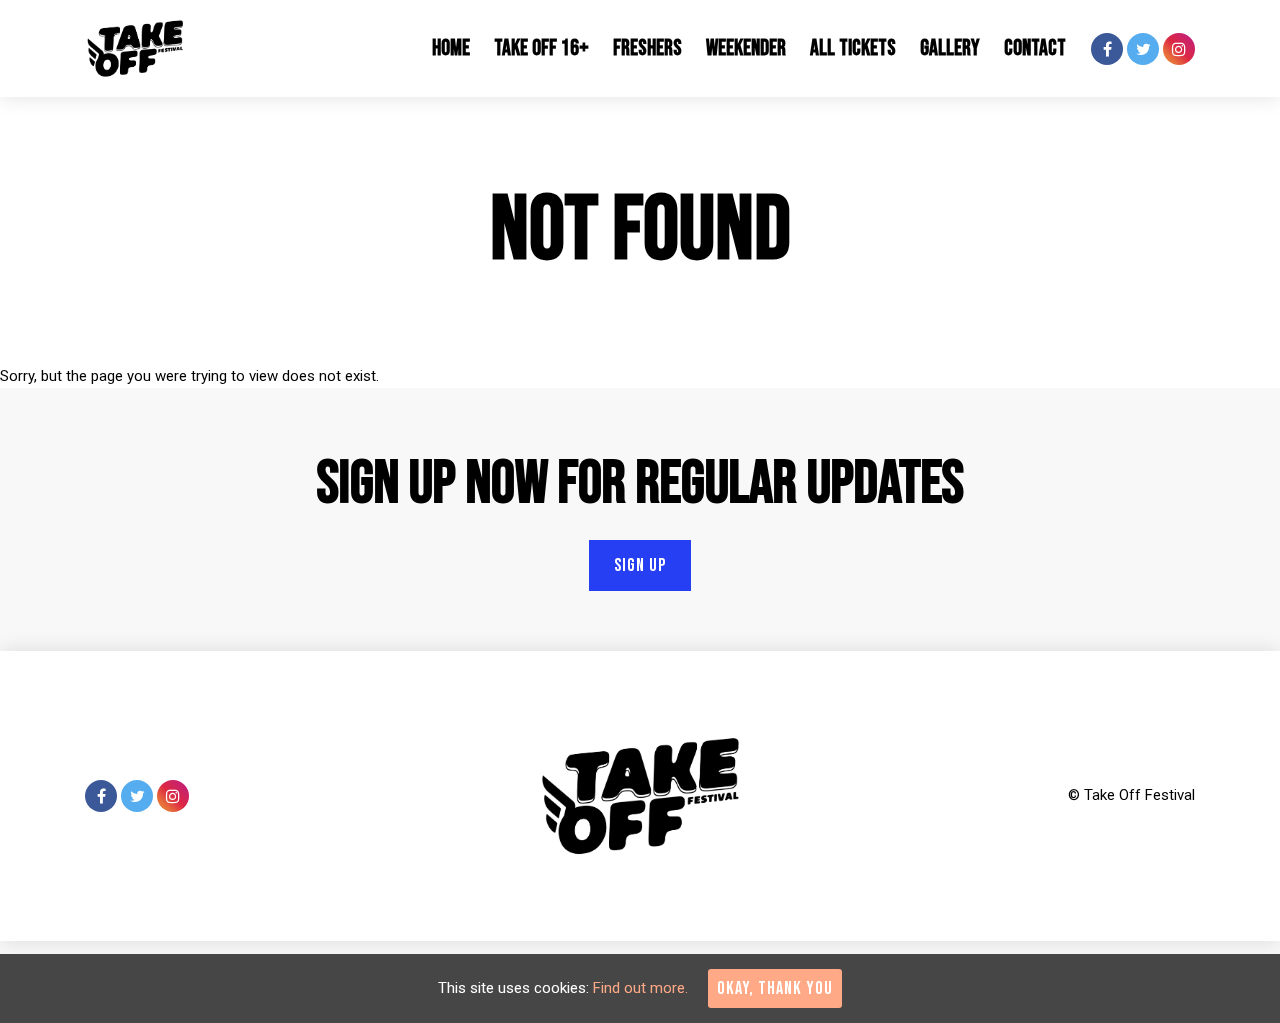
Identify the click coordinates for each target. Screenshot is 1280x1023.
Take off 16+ (541, 48)
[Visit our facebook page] (1107, 50)
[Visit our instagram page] (1179, 50)
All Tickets (853, 48)
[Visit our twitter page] (1143, 50)
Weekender (746, 48)
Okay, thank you (775, 988)
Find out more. (640, 988)
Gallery (950, 48)
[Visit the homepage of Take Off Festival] (135, 48)
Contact (1035, 48)
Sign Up (640, 565)
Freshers (647, 48)
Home (451, 48)
